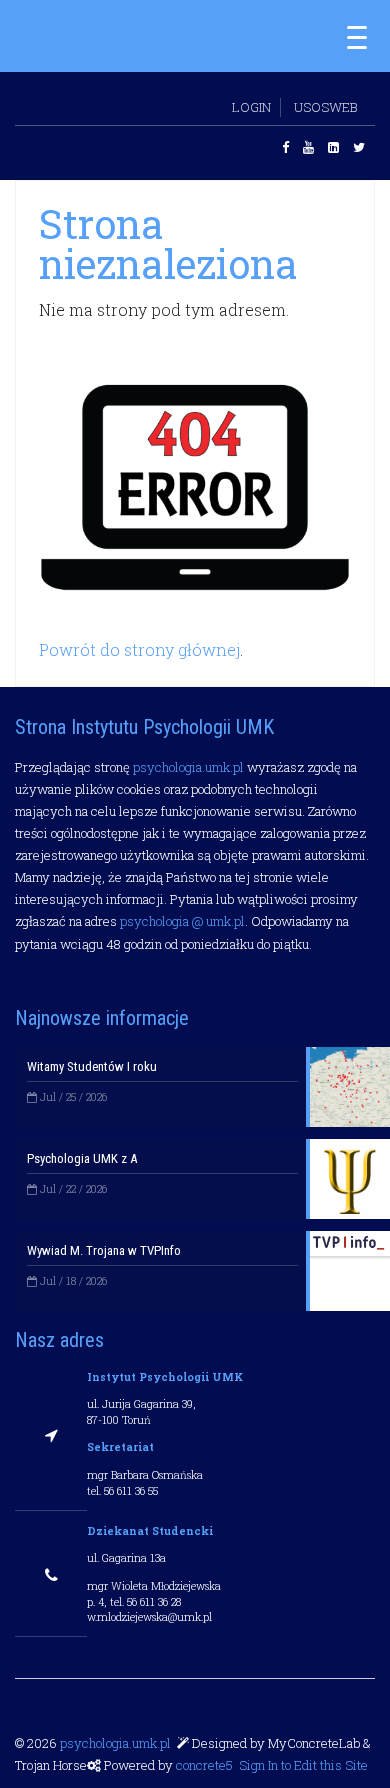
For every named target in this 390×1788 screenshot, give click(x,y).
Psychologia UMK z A (82, 1158)
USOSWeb (325, 107)
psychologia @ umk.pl (182, 921)
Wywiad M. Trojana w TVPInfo (104, 1250)
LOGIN (251, 107)
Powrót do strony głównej (139, 649)
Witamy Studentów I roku (92, 1066)
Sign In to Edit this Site (302, 1765)
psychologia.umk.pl (188, 767)
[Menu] (357, 36)
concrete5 (204, 1765)
